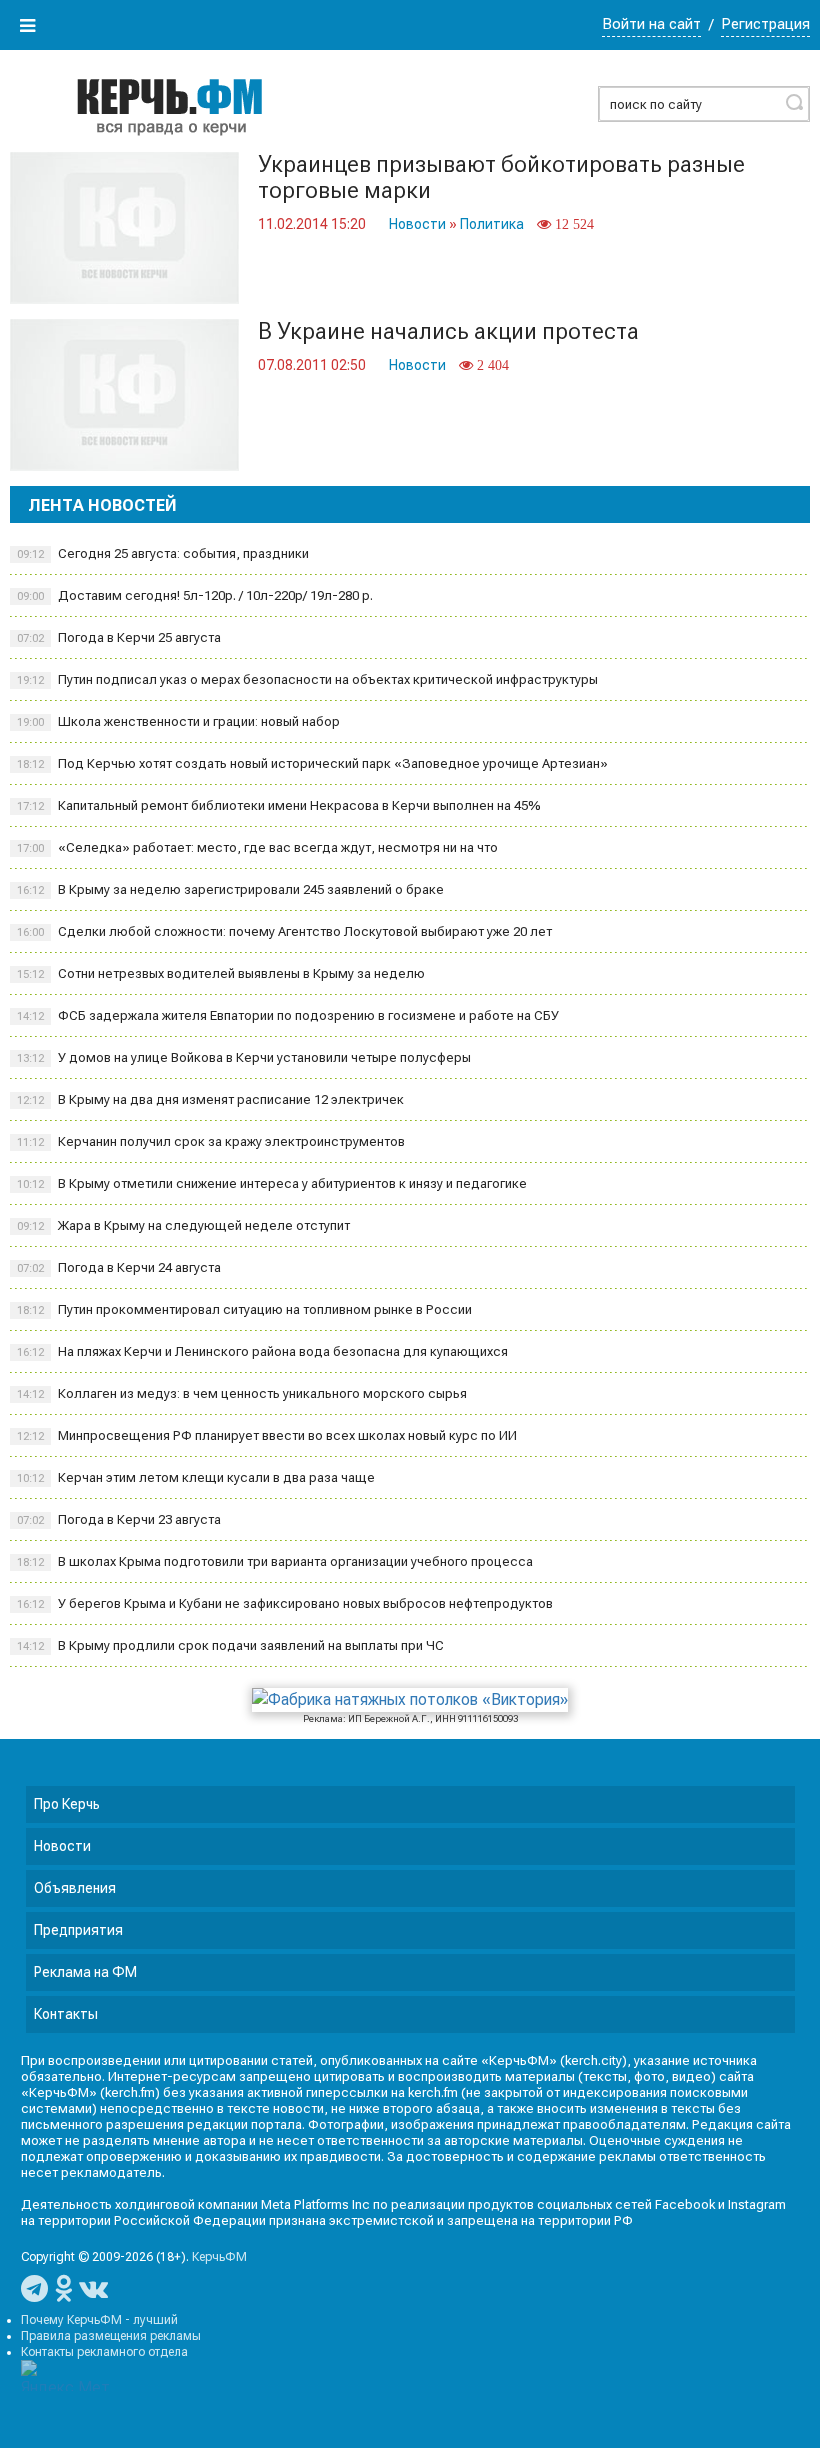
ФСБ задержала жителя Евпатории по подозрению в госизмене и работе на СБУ (288, 1015)
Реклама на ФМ (85, 1972)
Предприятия (78, 1930)
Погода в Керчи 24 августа (119, 1267)
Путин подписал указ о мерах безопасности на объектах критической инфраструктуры (307, 679)
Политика (492, 224)
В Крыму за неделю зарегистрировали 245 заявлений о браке (230, 889)
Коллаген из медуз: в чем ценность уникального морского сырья (242, 1393)
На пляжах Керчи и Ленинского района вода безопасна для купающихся (262, 1351)
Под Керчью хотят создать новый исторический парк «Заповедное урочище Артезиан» (312, 763)
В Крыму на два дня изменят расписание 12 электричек (210, 1099)
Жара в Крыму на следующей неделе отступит (183, 1225)
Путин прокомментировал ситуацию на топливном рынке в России (244, 1309)
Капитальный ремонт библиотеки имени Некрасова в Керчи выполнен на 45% (279, 805)
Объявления (75, 1888)
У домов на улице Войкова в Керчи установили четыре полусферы (244, 1057)
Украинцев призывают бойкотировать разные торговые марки (501, 177)
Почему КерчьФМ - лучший (99, 2320)
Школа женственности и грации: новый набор (178, 721)
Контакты (66, 2014)
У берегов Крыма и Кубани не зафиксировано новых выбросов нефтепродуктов (285, 1603)
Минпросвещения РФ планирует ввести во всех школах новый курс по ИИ (267, 1435)
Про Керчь (67, 1804)
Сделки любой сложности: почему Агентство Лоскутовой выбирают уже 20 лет (284, 931)
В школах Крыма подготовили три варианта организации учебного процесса (275, 1561)
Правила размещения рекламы (111, 2336)
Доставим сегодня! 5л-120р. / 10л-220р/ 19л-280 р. (195, 595)
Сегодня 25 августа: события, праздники (163, 553)
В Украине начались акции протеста (448, 331)
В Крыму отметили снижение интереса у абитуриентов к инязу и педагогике (272, 1183)
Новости (417, 224)
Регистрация (765, 24)
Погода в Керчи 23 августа (119, 1519)
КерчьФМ (219, 2257)
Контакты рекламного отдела (104, 2352)
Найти (794, 102)
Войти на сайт (651, 24)
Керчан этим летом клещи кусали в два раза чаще (196, 1477)
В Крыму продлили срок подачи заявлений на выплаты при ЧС (230, 1645)
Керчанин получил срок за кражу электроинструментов (211, 1141)
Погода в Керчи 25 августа (119, 637)
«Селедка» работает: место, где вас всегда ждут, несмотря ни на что (257, 847)
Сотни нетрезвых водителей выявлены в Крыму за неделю (221, 973)
